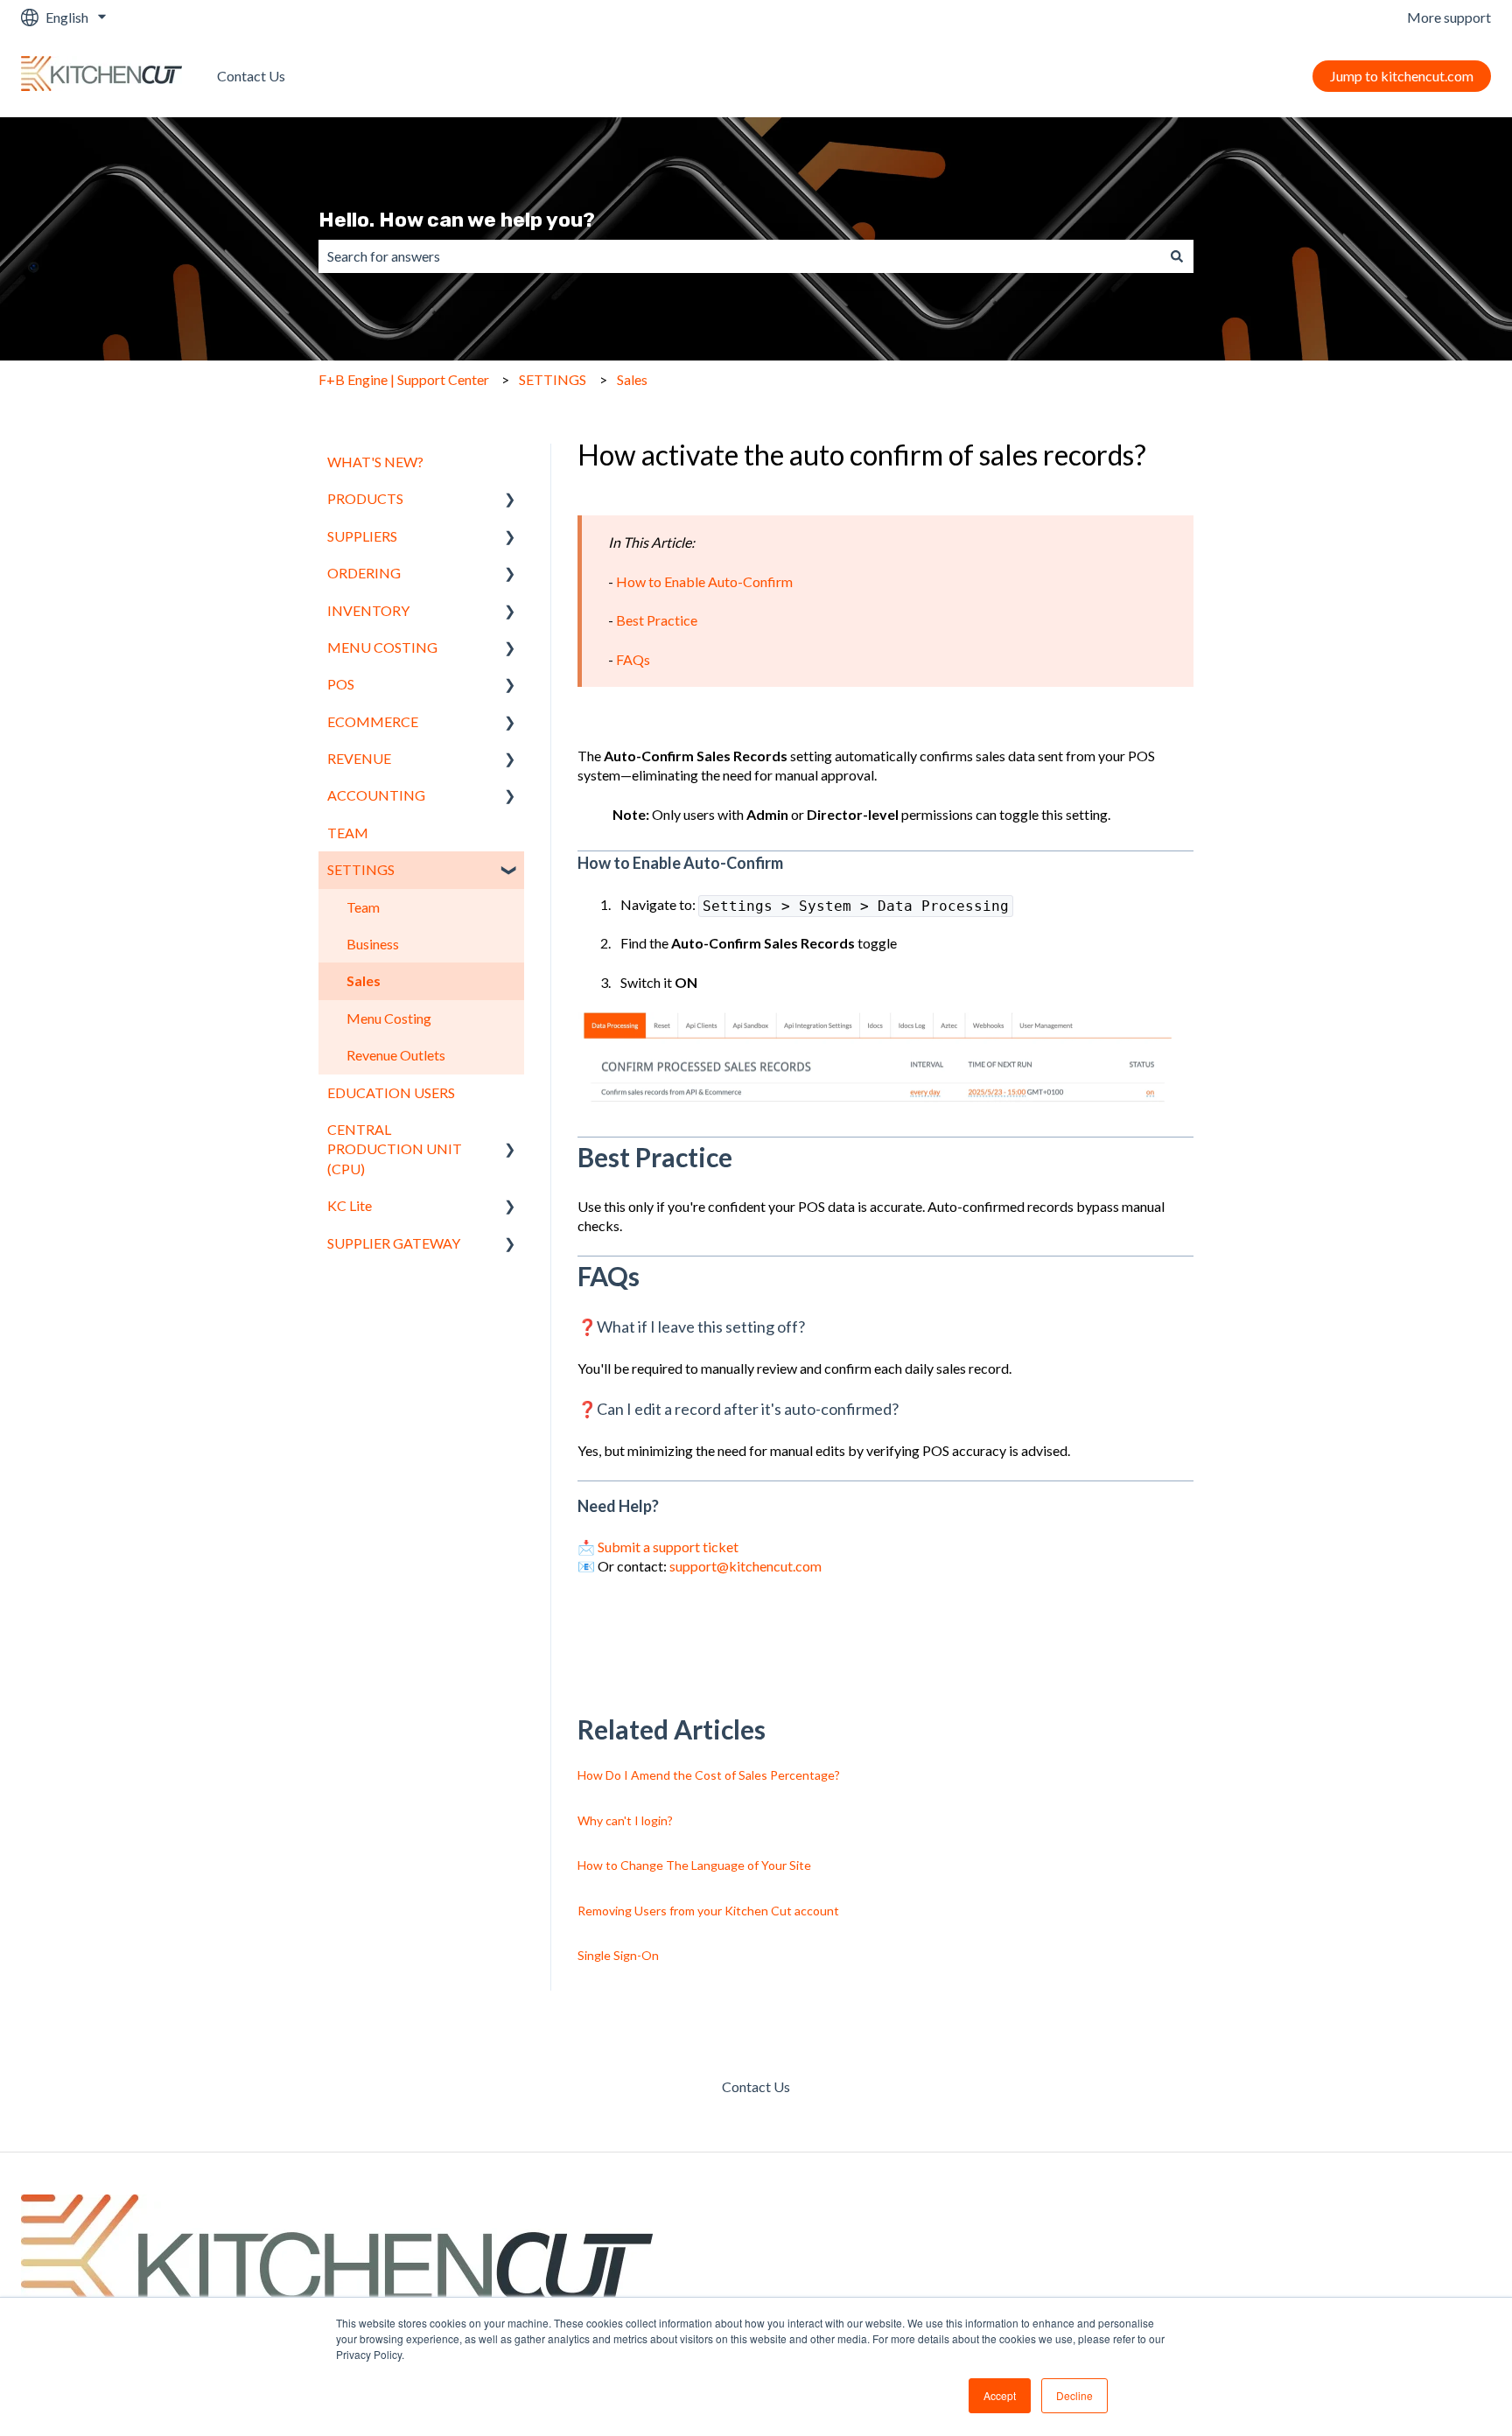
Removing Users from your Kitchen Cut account (708, 1911)
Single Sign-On (618, 1955)
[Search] (1177, 256)
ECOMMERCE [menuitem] (373, 721)
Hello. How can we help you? (457, 220)
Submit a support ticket (668, 1547)
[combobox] (739, 256)
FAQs (633, 659)
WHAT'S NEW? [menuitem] (375, 462)
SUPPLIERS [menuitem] (362, 536)
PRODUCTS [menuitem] (365, 498)
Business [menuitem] (373, 944)
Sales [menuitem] (364, 980)
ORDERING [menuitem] (364, 573)
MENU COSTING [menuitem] (382, 647)
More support (1449, 17)
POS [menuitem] (341, 684)
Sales (632, 379)
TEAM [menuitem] (348, 833)
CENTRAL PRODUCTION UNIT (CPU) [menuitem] (395, 1149)
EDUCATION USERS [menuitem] (391, 1092)
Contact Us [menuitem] (756, 2086)
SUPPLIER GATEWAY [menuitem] (394, 1243)
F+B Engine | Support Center (404, 379)
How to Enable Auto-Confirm (704, 581)
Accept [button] (1000, 2395)
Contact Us (251, 76)
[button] (510, 500)
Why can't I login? (625, 1820)
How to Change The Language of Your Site (694, 1865)
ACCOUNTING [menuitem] (376, 795)
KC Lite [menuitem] (350, 1205)
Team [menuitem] (363, 907)
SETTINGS (553, 379)
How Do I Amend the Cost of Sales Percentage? (709, 1775)
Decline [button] (1074, 2395)
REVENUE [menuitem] (359, 758)
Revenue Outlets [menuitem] (396, 1055)
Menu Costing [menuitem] (389, 1018)
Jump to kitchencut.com (1402, 76)
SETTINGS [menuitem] (361, 869)
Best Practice (657, 620)
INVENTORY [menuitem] (368, 610)
